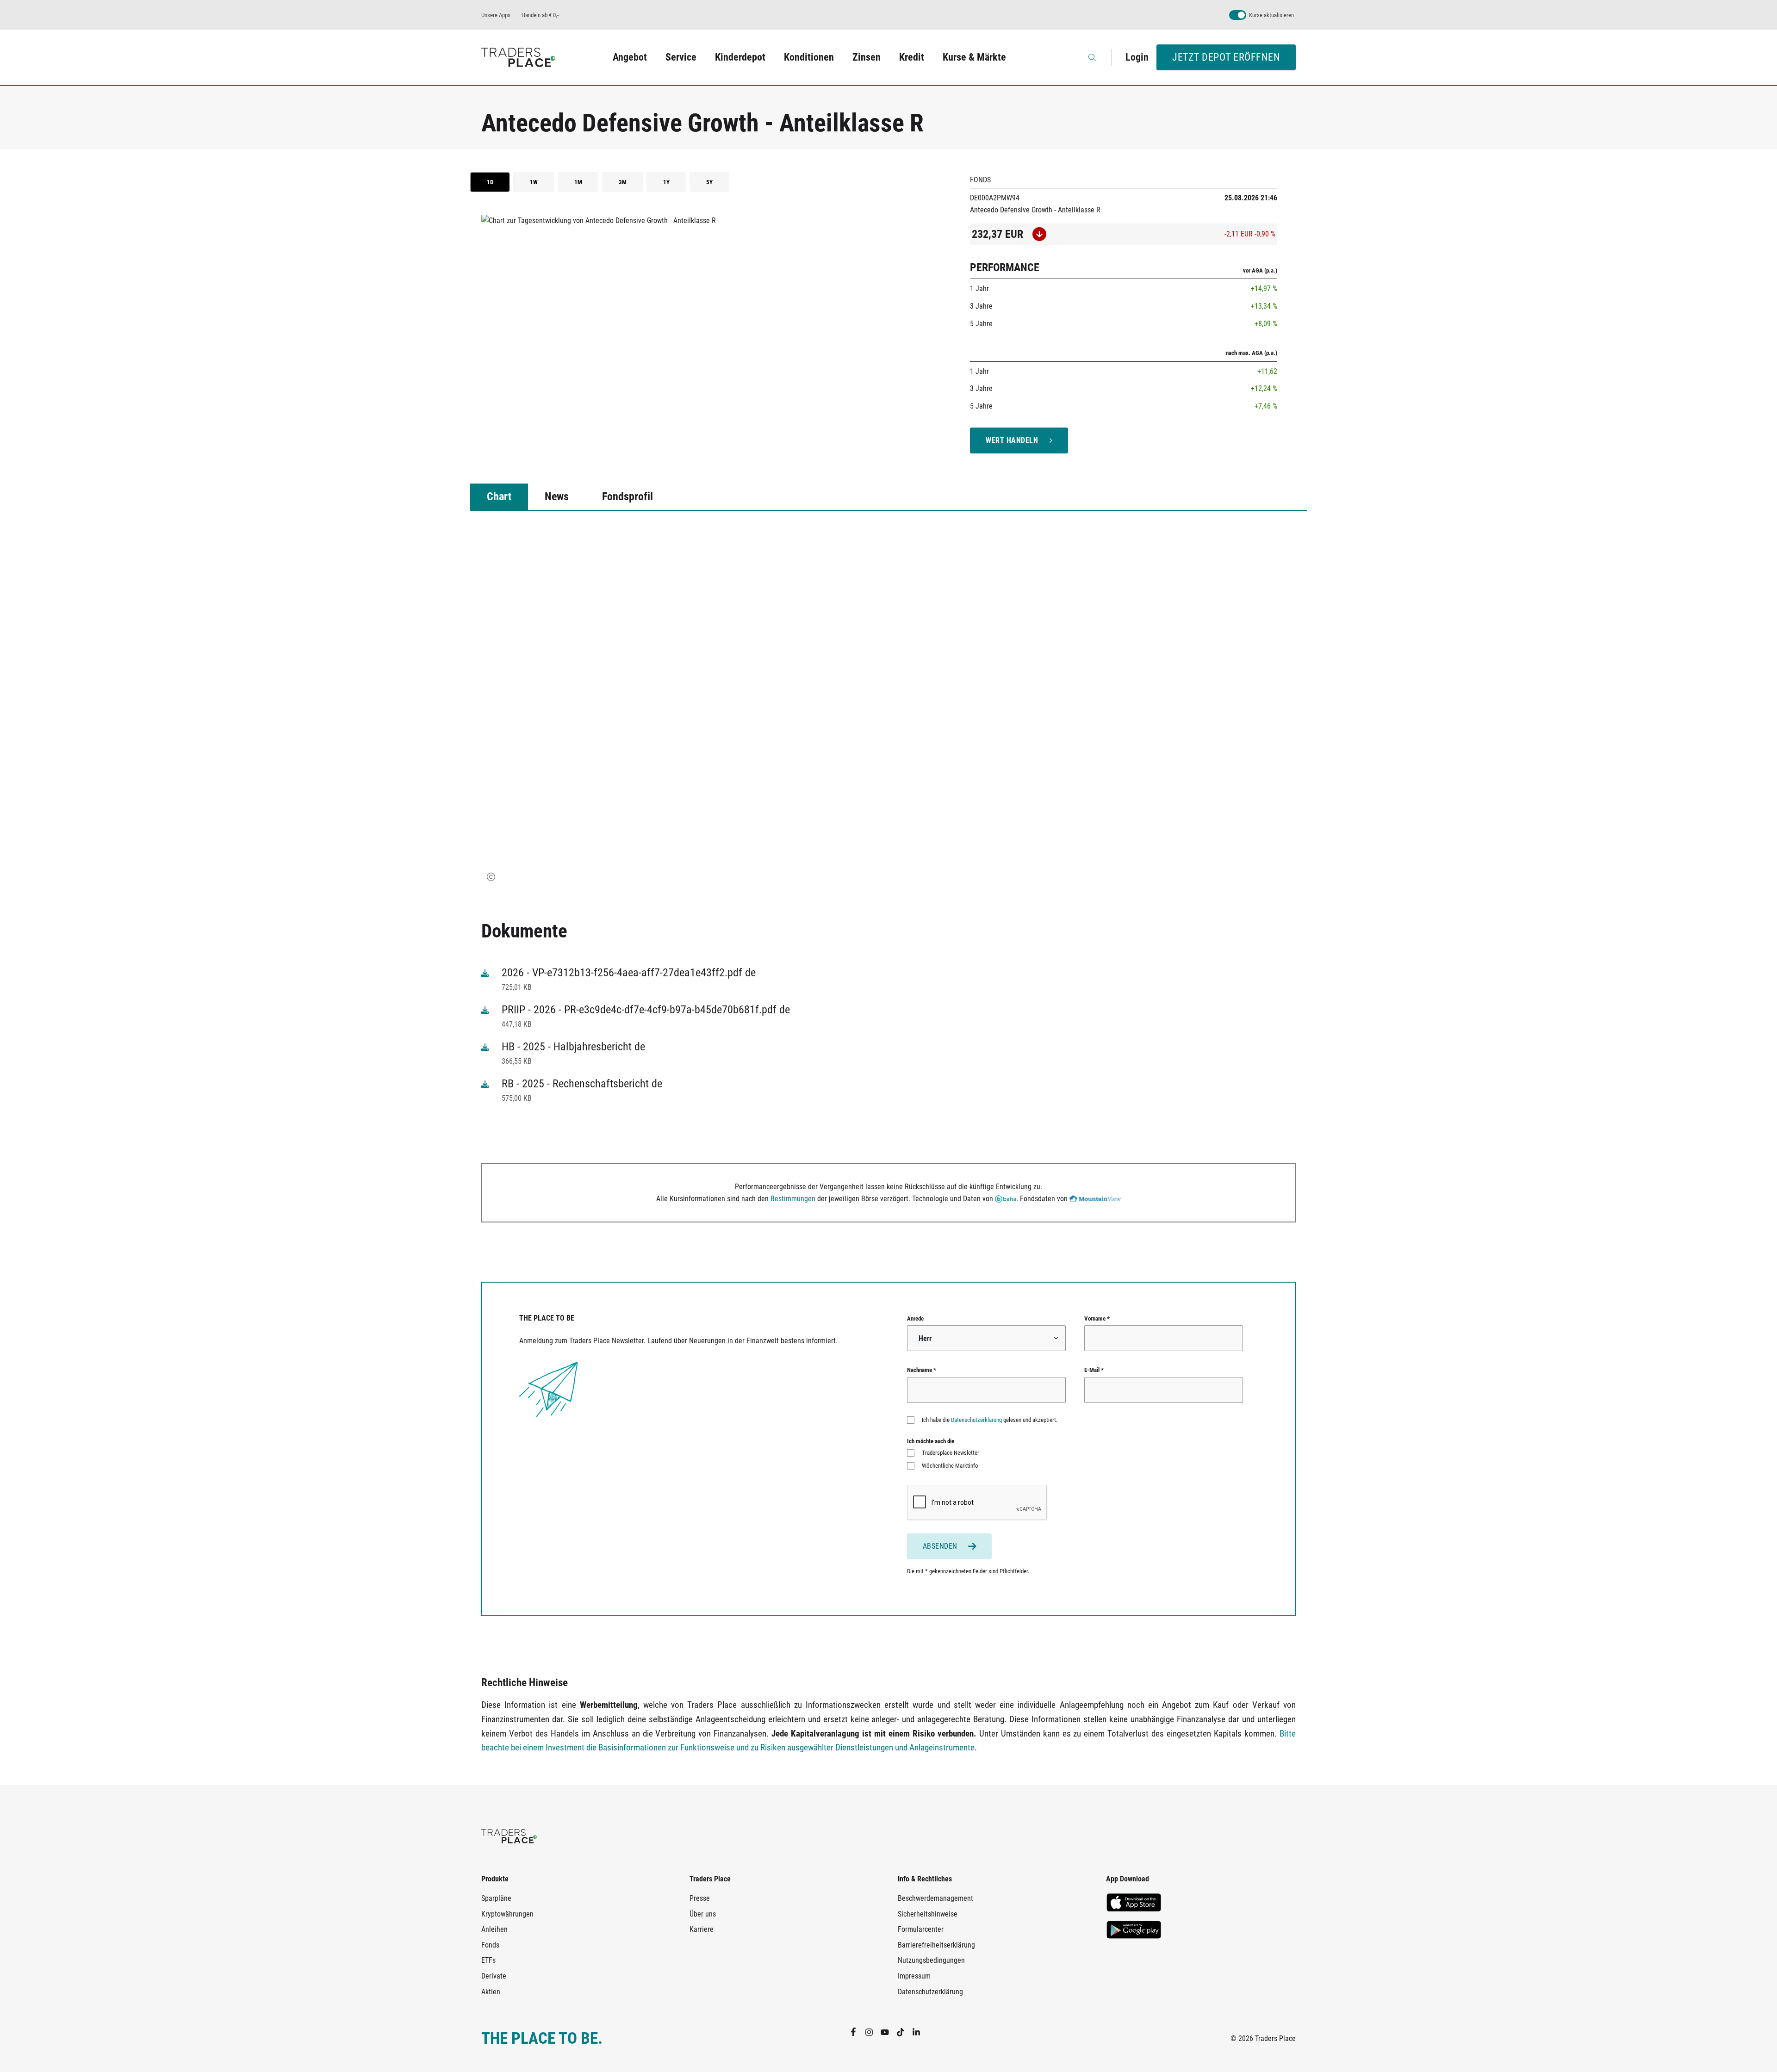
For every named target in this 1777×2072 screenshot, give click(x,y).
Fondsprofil (628, 496)
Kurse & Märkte (974, 57)
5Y (709, 182)
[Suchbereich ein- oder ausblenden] (1093, 57)
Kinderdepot (740, 57)
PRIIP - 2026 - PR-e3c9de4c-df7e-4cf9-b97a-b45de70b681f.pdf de (646, 1010)
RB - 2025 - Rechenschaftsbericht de (582, 1084)
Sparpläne (496, 1898)
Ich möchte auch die (931, 1441)
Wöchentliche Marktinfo (950, 1466)
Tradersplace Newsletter (951, 1453)
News (557, 496)
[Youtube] (888, 2032)
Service (681, 57)
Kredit (912, 57)
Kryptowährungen (507, 1914)
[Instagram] (873, 2032)
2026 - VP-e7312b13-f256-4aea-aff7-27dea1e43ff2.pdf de (629, 973)
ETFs (488, 1960)
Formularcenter (921, 1929)
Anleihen (494, 1929)
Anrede (915, 1318)
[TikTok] (904, 2032)
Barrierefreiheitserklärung (936, 1945)
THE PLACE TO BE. (542, 2038)
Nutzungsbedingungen (931, 1960)
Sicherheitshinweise (928, 1914)
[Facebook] (857, 2032)
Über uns (703, 1914)
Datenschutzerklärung (976, 1420)
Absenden (940, 1546)
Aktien (491, 1992)
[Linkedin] (920, 2032)
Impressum (914, 1976)
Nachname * (922, 1370)
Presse (700, 1898)
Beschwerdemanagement (935, 1898)
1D (490, 182)
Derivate (494, 1976)
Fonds (490, 1945)
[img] (491, 877)
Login (1137, 57)
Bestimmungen (793, 1199)
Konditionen (809, 57)
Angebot (630, 57)
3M (623, 182)
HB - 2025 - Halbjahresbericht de (573, 1047)
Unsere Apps (496, 15)
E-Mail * (1094, 1370)
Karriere (702, 1929)
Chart (499, 496)
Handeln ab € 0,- (540, 15)
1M (578, 182)
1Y (666, 182)
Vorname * (1097, 1318)
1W (534, 182)
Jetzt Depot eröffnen (1226, 57)
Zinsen (867, 57)
